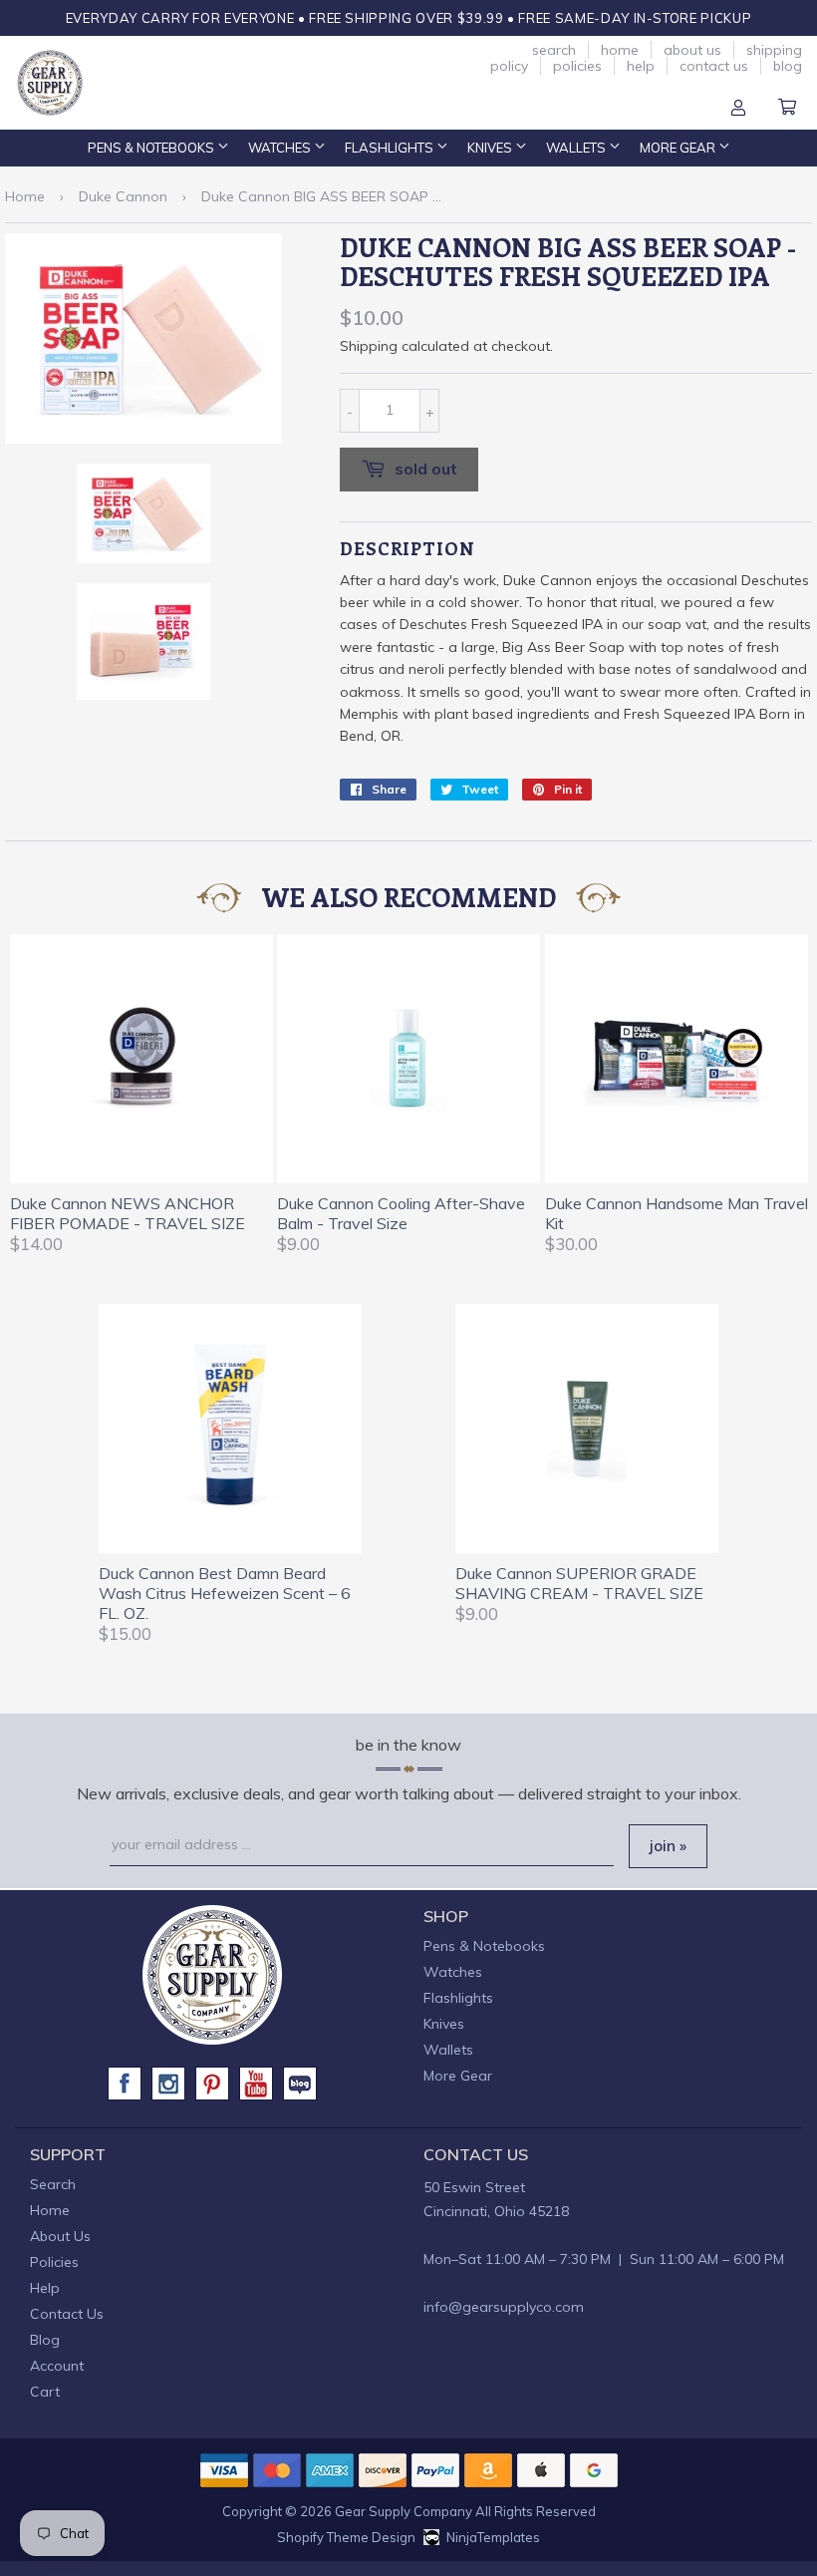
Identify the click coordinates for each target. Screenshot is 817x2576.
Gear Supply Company (404, 2511)
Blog (788, 66)
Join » (668, 1846)
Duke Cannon (123, 196)
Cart (787, 109)
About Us (692, 50)
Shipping (369, 346)
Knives (491, 148)
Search (554, 50)
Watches (281, 148)
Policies (577, 66)
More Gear (679, 148)
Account (738, 109)
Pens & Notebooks (152, 148)
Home (620, 50)
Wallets (577, 148)
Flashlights (391, 148)
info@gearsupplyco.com (504, 2307)
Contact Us (714, 66)
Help (641, 66)
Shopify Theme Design (346, 2537)
